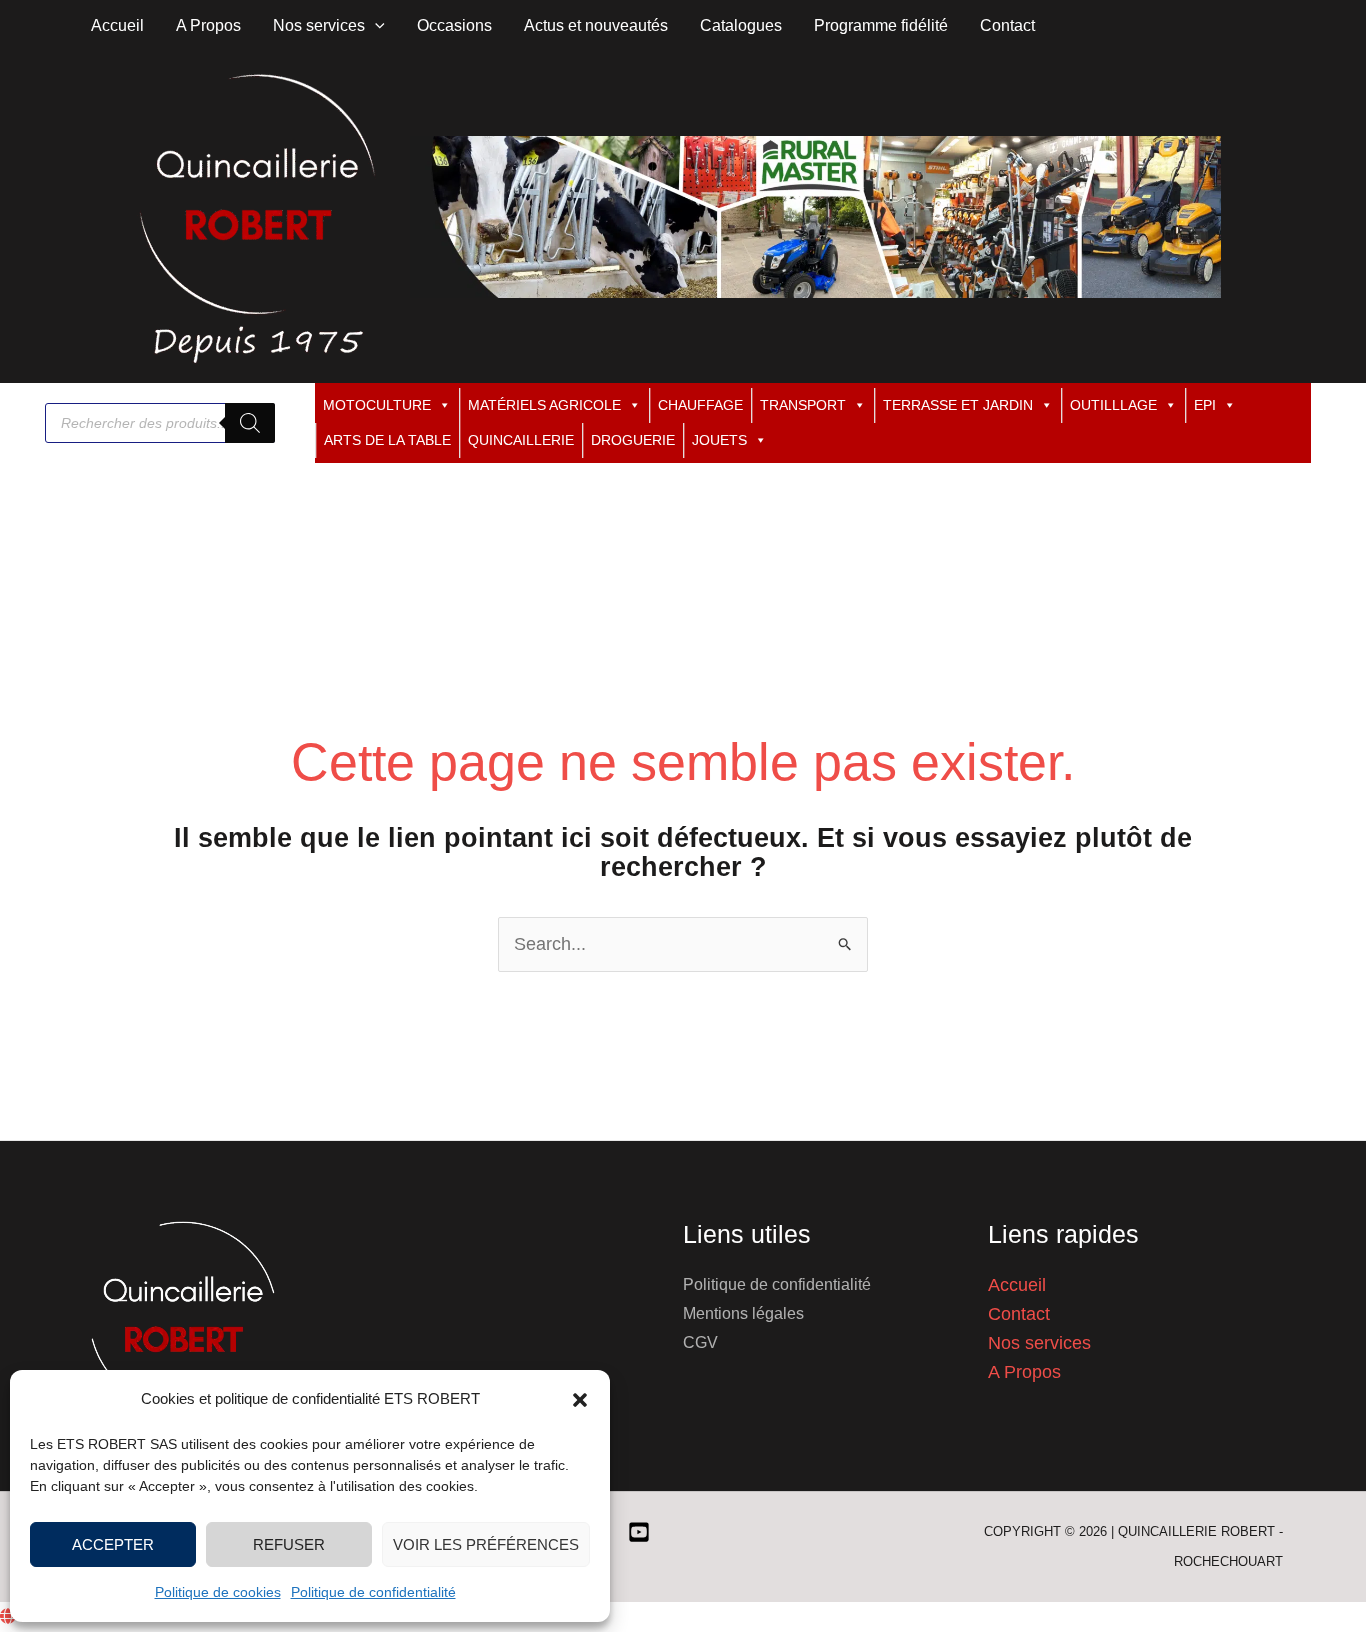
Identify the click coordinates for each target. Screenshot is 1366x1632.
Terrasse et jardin (958, 405)
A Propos (1024, 1372)
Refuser (289, 1544)
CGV (700, 1342)
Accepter (113, 1544)
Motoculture (377, 405)
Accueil (1017, 1285)
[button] (580, 1400)
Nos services (1039, 1343)
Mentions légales (743, 1313)
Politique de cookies (218, 1592)
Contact (1019, 1314)
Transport (803, 405)
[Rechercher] (250, 423)
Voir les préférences (486, 1544)
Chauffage (700, 405)
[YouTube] (639, 1532)
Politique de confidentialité (373, 1592)
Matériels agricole (544, 405)
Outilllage (1113, 405)
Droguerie (633, 440)
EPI (1205, 405)
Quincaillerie (521, 440)
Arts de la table (387, 440)
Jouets (719, 440)
